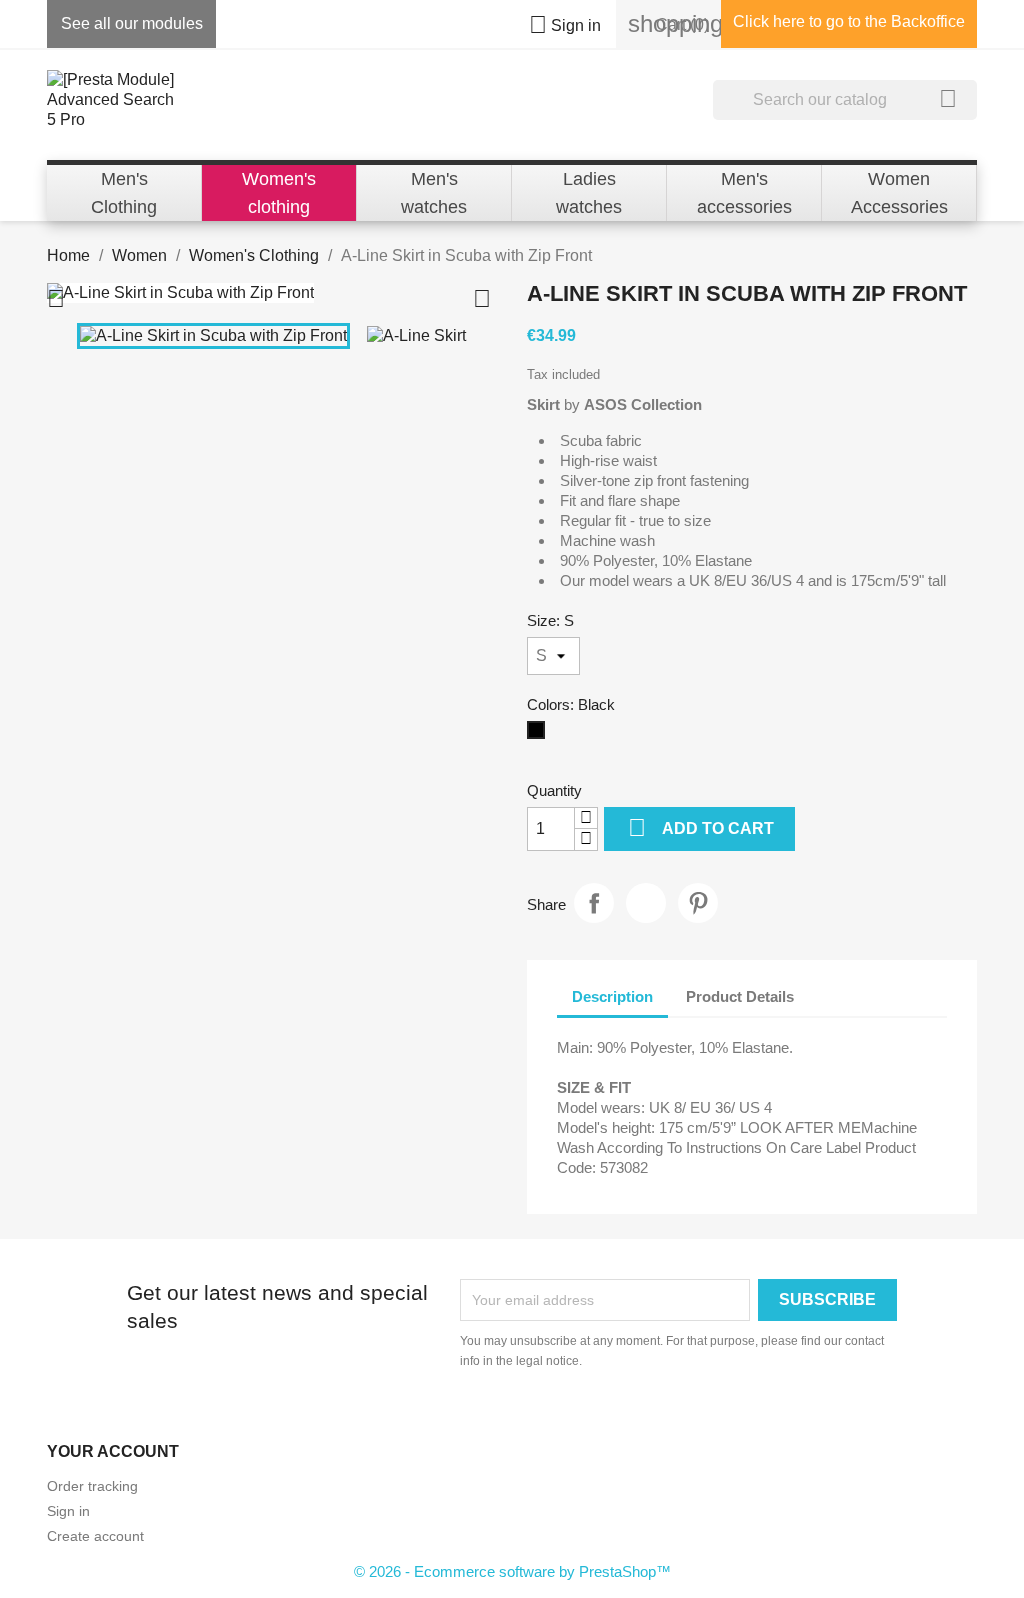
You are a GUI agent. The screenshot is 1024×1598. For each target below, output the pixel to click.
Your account (113, 1451)
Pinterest (698, 903)
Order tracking (92, 1486)
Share (594, 903)
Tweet (646, 903)
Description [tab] (612, 996)
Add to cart (701, 827)
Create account (95, 1536)
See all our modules (132, 23)
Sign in (68, 1511)
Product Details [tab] (740, 996)
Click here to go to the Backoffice (849, 21)
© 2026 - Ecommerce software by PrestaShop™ (512, 1571)
